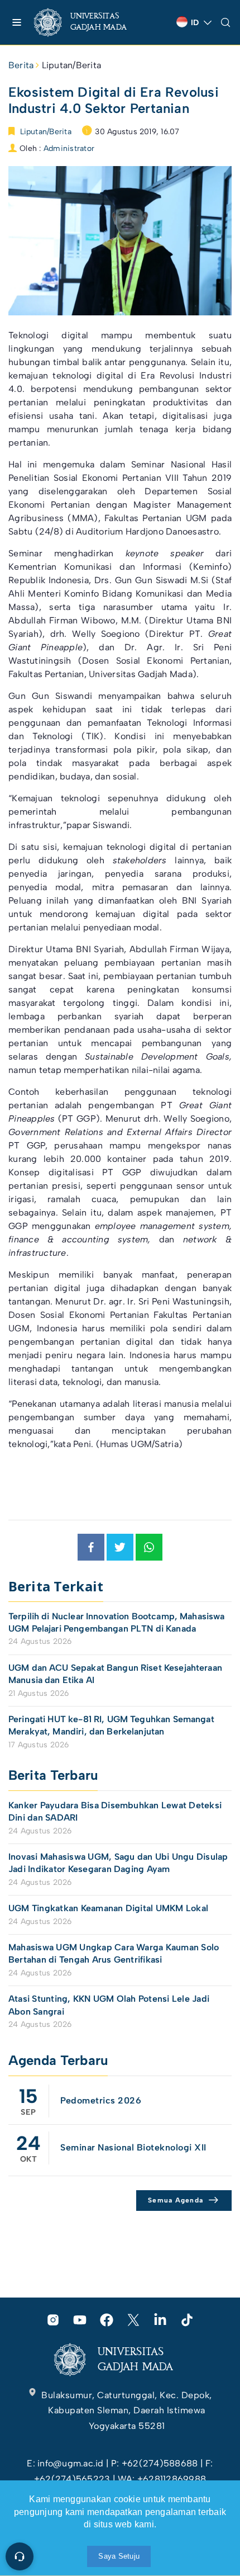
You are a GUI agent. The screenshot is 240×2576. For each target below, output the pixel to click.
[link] (90, 22)
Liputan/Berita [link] (71, 65)
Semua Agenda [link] (176, 2200)
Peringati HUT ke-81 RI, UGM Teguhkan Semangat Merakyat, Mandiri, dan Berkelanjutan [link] (111, 1725)
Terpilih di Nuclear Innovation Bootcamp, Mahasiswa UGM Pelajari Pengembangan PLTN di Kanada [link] (117, 1622)
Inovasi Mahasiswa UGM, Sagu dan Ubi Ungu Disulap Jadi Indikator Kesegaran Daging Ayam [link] (118, 1863)
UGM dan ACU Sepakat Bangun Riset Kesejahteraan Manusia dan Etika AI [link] (115, 1674)
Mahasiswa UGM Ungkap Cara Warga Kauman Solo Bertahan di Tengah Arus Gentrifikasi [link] (114, 1953)
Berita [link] (21, 65)
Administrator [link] (69, 148)
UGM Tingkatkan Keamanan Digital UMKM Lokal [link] (108, 1908)
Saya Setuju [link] (119, 2556)
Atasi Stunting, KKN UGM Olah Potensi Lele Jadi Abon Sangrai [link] (109, 2005)
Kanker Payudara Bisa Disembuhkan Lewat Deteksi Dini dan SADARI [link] (115, 1811)
